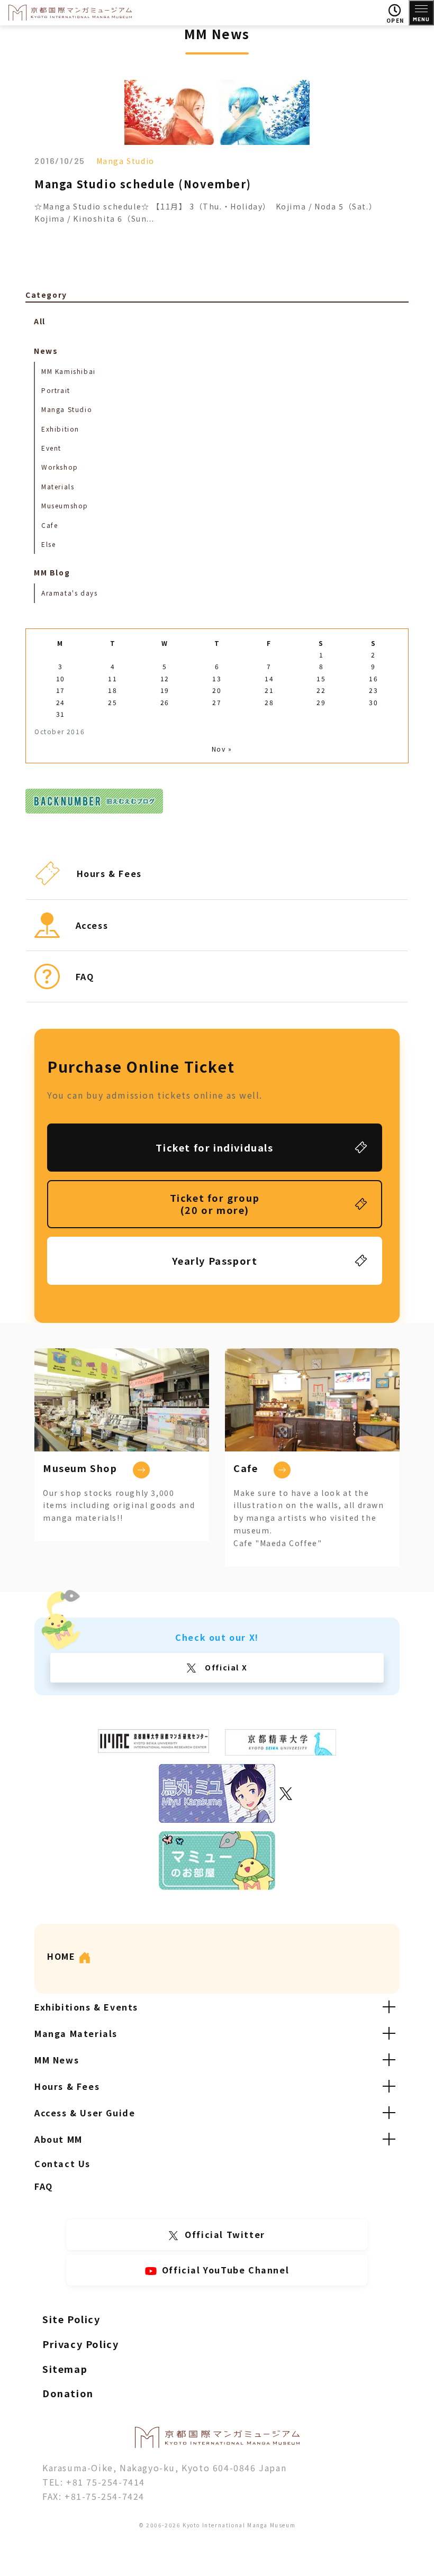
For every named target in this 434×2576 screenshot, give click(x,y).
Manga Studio (125, 161)
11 (112, 678)
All (40, 321)
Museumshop (65, 505)
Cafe (49, 525)
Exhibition (60, 429)
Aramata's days (69, 593)
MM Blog (52, 572)
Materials (58, 486)
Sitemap (65, 2369)
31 (61, 714)
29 (321, 702)
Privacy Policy (80, 2344)
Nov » (222, 749)
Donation (68, 2393)
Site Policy (71, 2319)
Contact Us (62, 2163)
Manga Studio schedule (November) (143, 184)
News (46, 351)
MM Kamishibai (69, 371)
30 (373, 702)
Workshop (60, 467)
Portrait (56, 390)
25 (112, 702)
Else (48, 544)
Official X (225, 1667)
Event (51, 448)
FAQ (44, 2186)
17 (61, 690)
